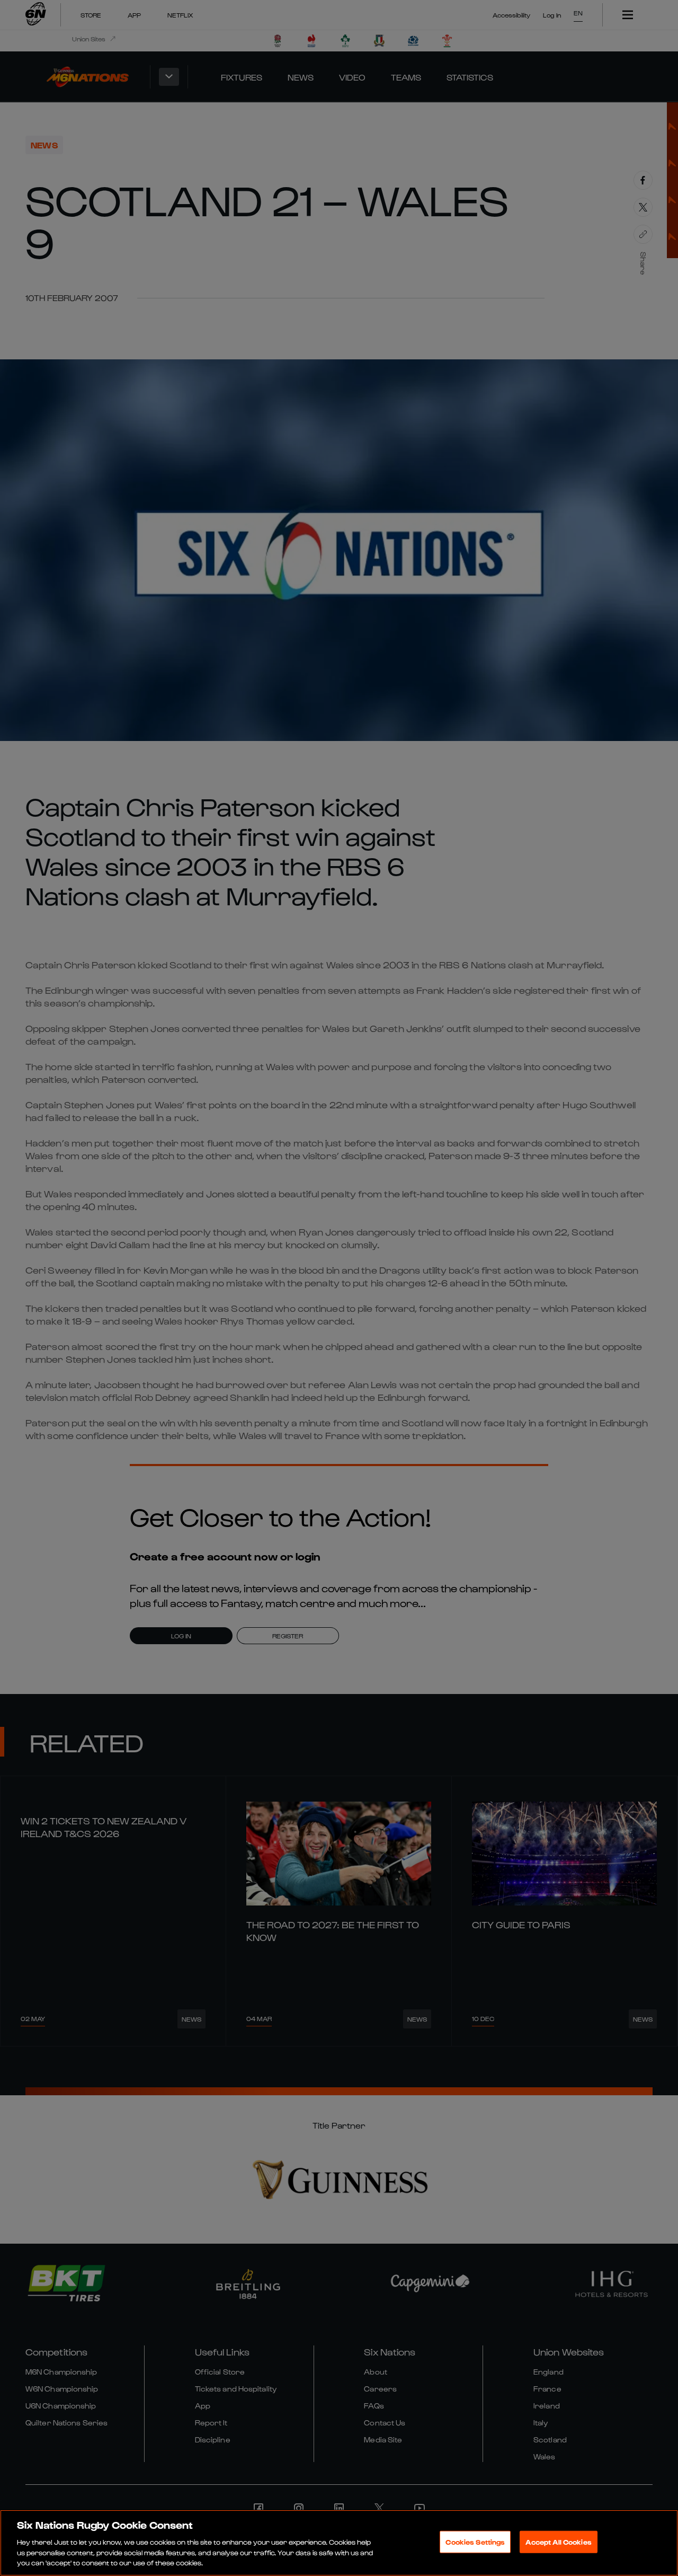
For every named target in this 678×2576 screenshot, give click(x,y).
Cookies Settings (475, 2542)
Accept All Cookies (558, 2542)
